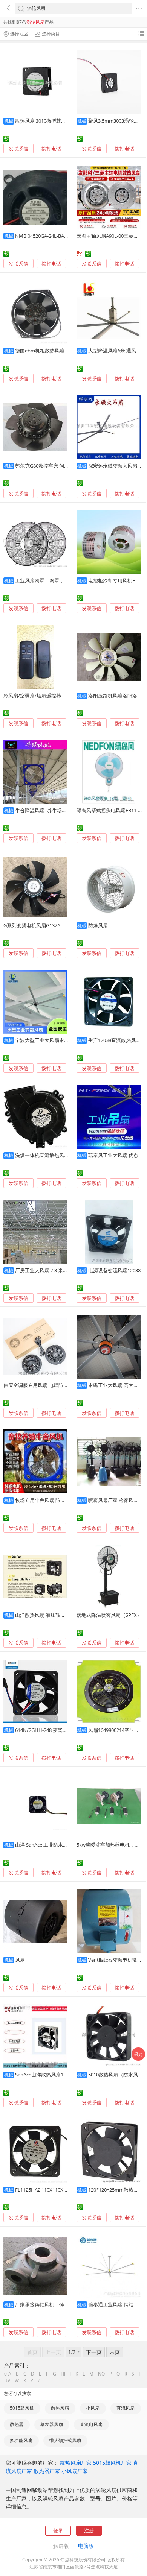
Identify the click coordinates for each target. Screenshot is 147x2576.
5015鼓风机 (22, 2408)
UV (7, 2381)
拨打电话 (51, 149)
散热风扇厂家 (76, 2463)
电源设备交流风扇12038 (114, 1270)
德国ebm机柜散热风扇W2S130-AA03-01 (58, 351)
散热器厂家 (47, 2471)
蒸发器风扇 (52, 2424)
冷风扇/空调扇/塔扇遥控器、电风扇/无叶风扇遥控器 (60, 696)
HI (63, 2374)
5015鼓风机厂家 (112, 2463)
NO (101, 2374)
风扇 (20, 1960)
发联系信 (18, 149)
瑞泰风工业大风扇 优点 (113, 1155)
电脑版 (86, 2546)
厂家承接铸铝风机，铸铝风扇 (47, 2304)
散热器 (17, 2424)
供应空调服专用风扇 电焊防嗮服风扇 (43, 1385)
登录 (58, 2530)
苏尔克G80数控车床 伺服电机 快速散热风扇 (62, 466)
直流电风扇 (91, 2424)
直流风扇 (126, 2408)
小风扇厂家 (75, 2471)
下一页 (94, 2352)
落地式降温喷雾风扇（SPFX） (109, 1615)
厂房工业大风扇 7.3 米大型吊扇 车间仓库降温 (64, 1270)
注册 (89, 2530)
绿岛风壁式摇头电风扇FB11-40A (111, 810)
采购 (138, 2054)
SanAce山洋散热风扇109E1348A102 (54, 2075)
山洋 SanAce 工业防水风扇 (44, 1845)
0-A (8, 2374)
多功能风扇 (21, 2440)
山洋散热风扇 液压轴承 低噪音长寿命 (55, 1615)
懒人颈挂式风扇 (65, 2440)
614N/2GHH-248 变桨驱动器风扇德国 (56, 1730)
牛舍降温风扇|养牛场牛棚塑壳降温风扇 (58, 810)
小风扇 (93, 2408)
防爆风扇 (98, 925)
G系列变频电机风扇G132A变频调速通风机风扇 (54, 925)
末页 (115, 2352)
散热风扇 (60, 2408)
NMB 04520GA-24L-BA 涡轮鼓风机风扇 (57, 236)
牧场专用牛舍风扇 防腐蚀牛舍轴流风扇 (57, 1500)
